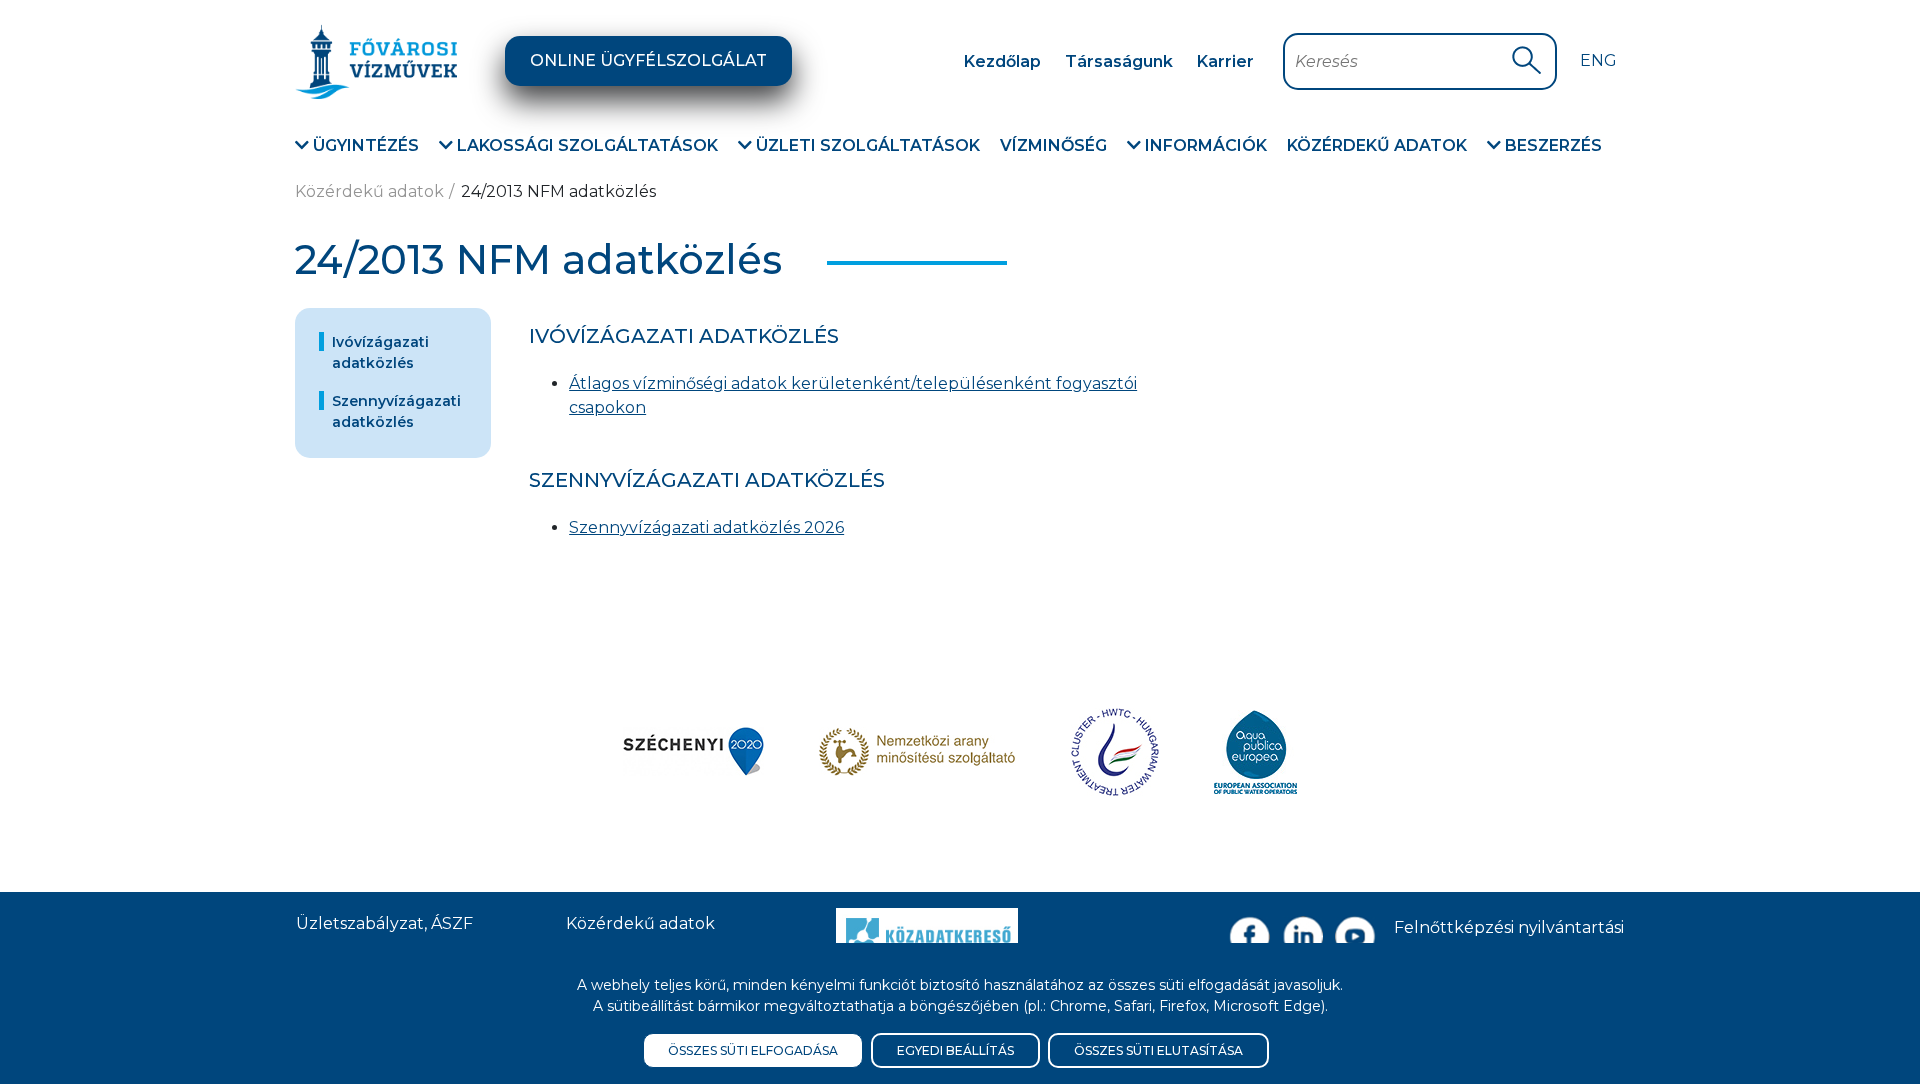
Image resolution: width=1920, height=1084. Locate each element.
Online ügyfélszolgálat (648, 60)
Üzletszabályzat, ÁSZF (384, 923)
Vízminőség (1053, 145)
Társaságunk (1119, 61)
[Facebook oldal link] (1249, 936)
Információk (1204, 145)
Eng (1598, 60)
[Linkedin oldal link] (1302, 936)
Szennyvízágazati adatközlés (396, 411)
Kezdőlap (1002, 61)
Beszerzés (1551, 145)
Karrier (1225, 61)
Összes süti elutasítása (1158, 1050)
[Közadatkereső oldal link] (927, 933)
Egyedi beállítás (955, 1050)
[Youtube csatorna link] (1355, 936)
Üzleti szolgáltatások (866, 145)
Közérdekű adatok (1377, 145)
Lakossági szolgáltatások (585, 145)
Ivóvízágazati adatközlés (380, 352)
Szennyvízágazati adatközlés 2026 (706, 527)
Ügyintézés (364, 145)
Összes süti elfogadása (753, 1050)
